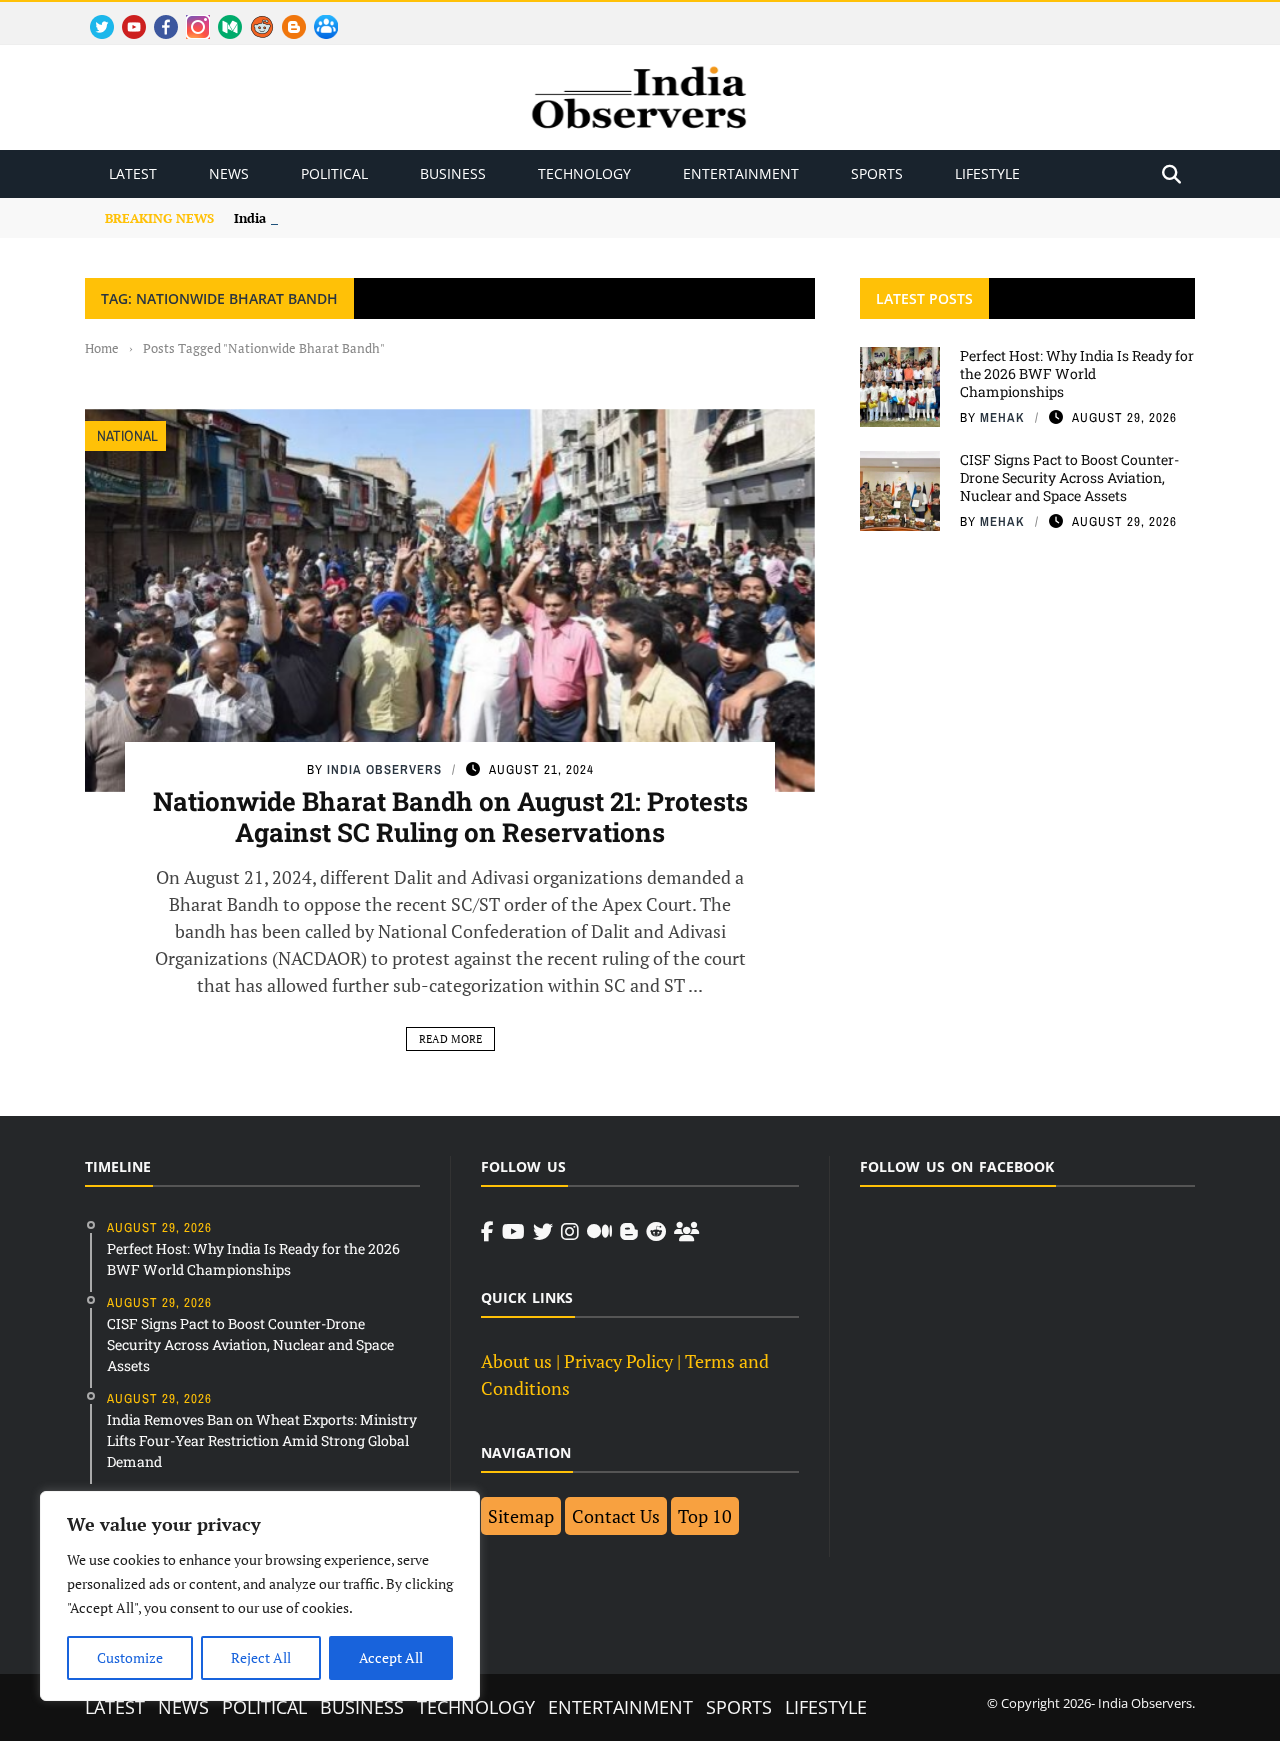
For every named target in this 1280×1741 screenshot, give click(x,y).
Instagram (190, 15)
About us (516, 1361)
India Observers (384, 769)
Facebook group (320, 15)
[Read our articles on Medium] (599, 1232)
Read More (450, 1039)
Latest (133, 173)
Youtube (125, 15)
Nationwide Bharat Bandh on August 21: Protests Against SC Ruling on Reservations (450, 816)
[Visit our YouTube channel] (513, 1232)
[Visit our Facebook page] (487, 1232)
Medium (220, 15)
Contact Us (616, 1516)
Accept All (391, 1657)
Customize (130, 1657)
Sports (877, 173)
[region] (260, 1596)
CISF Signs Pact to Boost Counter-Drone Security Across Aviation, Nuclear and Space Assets (1069, 477)
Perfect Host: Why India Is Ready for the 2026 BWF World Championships (1077, 373)
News (229, 173)
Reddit (252, 15)
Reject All (261, 1657)
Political (334, 173)
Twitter (93, 15)
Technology (584, 173)
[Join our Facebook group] (686, 1232)
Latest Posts (924, 298)
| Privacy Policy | (618, 1361)
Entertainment (741, 173)
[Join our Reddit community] (656, 1232)
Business (453, 173)
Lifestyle (987, 173)
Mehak (1002, 417)
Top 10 (705, 1516)
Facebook (158, 15)
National (127, 435)
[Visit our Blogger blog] (629, 1232)
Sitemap (521, 1516)
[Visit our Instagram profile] (570, 1232)
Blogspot (286, 15)
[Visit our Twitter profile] (543, 1232)
